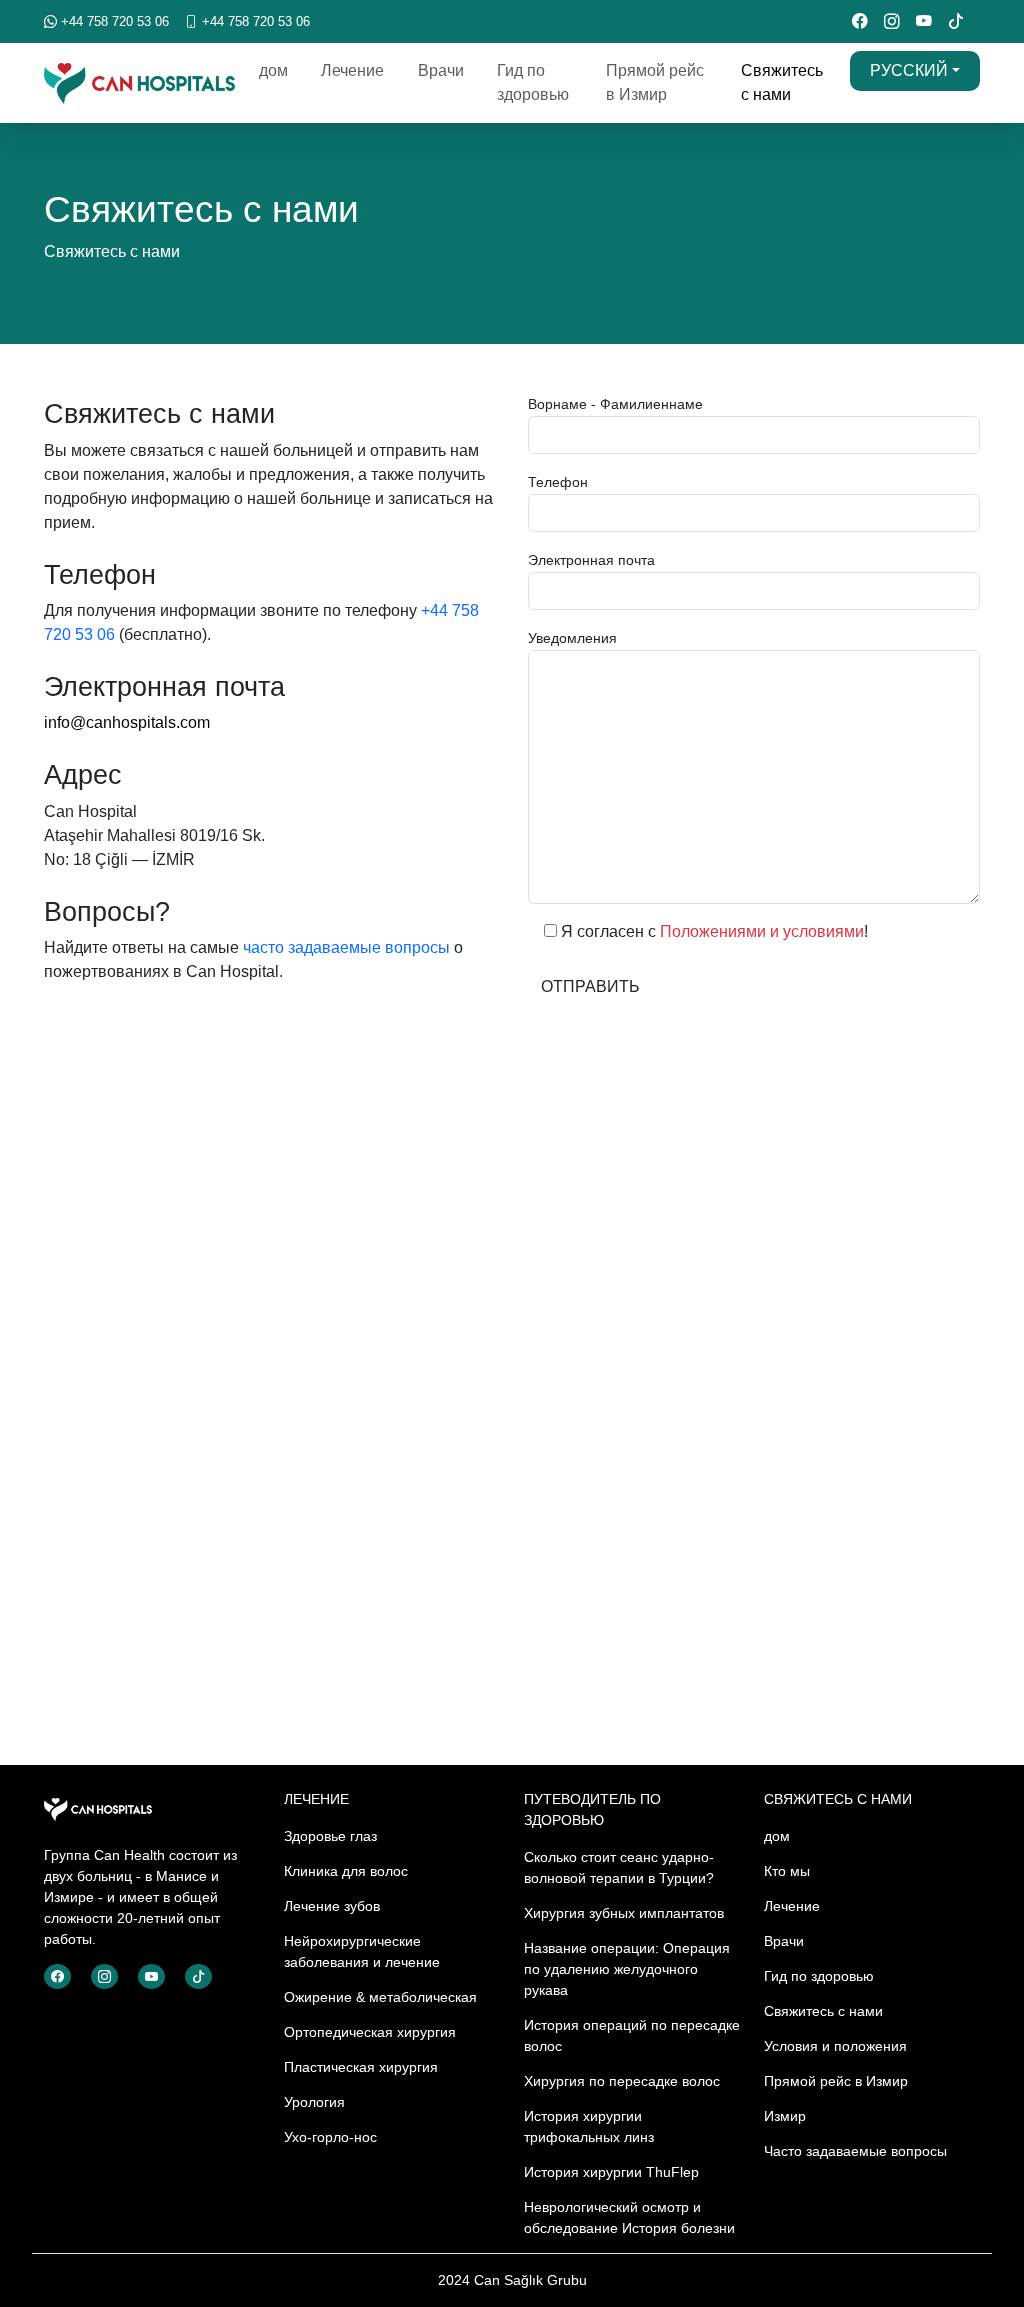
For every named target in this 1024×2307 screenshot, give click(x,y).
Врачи (441, 70)
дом (273, 70)
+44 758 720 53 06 (113, 21)
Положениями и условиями (762, 931)
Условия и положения (835, 2046)
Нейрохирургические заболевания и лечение (362, 1951)
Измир (785, 2116)
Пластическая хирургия (361, 2067)
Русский (909, 70)
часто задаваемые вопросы (346, 947)
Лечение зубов (332, 1906)
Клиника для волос (346, 1871)
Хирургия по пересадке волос (622, 2081)
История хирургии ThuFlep (611, 2172)
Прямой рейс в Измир (655, 82)
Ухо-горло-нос (330, 2137)
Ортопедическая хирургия (370, 2032)
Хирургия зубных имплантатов (624, 1913)
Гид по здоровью (533, 82)
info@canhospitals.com (127, 722)
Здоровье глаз (330, 1836)
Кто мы (787, 1871)
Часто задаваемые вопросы (855, 2151)
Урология (314, 2102)
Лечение (352, 70)
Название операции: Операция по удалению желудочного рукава (627, 1969)
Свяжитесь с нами (782, 82)
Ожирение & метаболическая (380, 1997)
